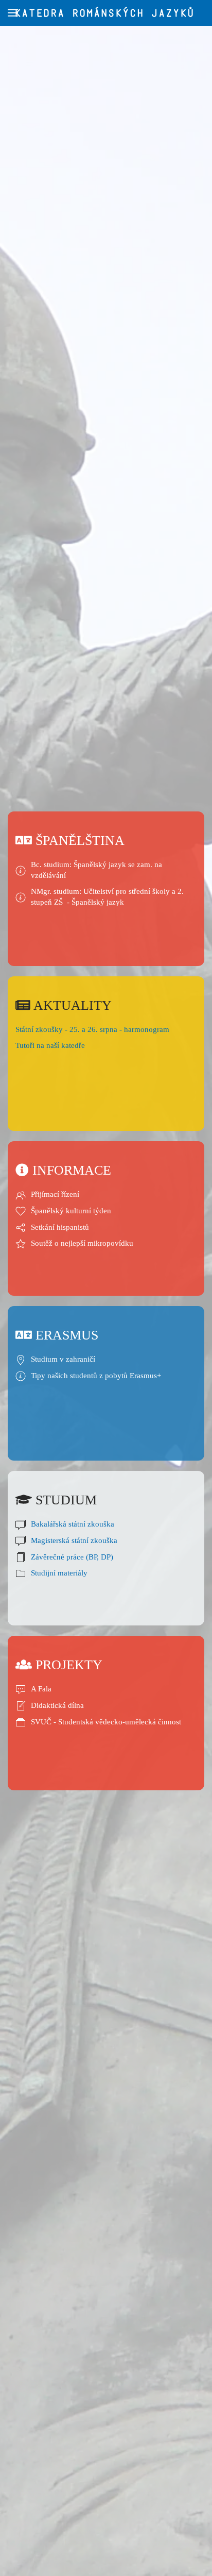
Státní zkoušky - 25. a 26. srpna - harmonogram (92, 1029)
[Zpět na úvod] (106, 13)
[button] (13, 13)
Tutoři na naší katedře (50, 1045)
